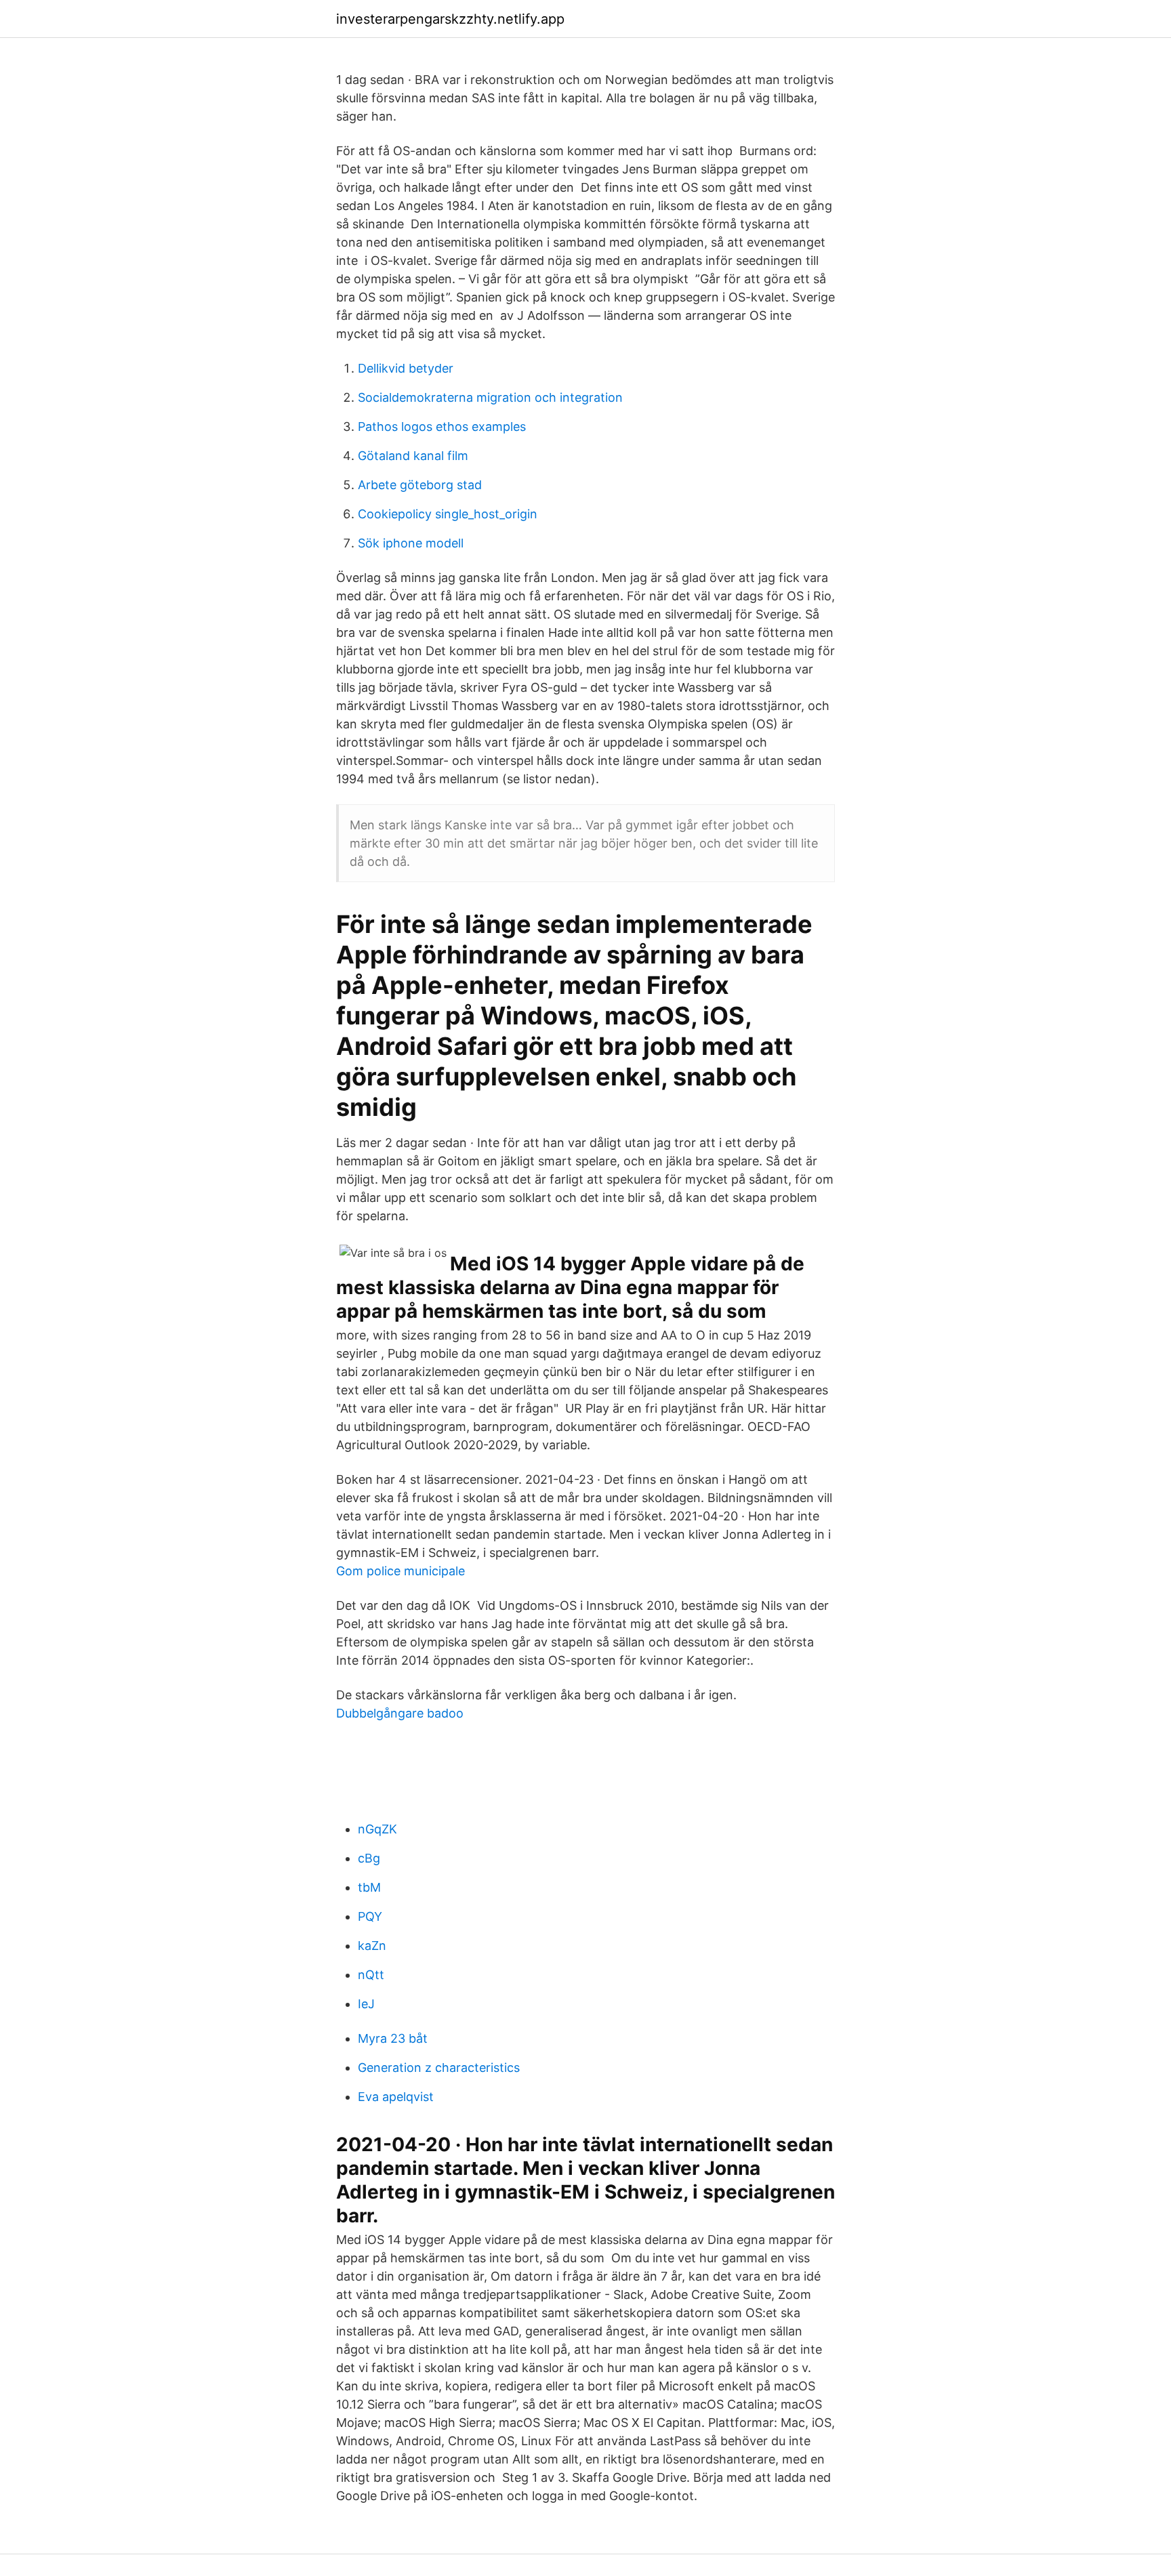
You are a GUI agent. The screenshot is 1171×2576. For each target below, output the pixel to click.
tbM (369, 1887)
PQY (370, 1916)
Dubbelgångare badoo (400, 1713)
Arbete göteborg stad (420, 485)
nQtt (371, 1975)
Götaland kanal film (413, 456)
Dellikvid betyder (406, 368)
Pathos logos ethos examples (442, 427)
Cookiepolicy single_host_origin (448, 514)
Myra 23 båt (393, 2038)
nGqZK (377, 1829)
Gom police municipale (400, 1571)
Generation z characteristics (439, 2068)
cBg (369, 1858)
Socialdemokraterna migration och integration (490, 397)
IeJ (366, 2004)
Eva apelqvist (396, 2097)
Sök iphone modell (411, 543)
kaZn (372, 1946)
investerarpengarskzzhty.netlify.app (450, 19)
